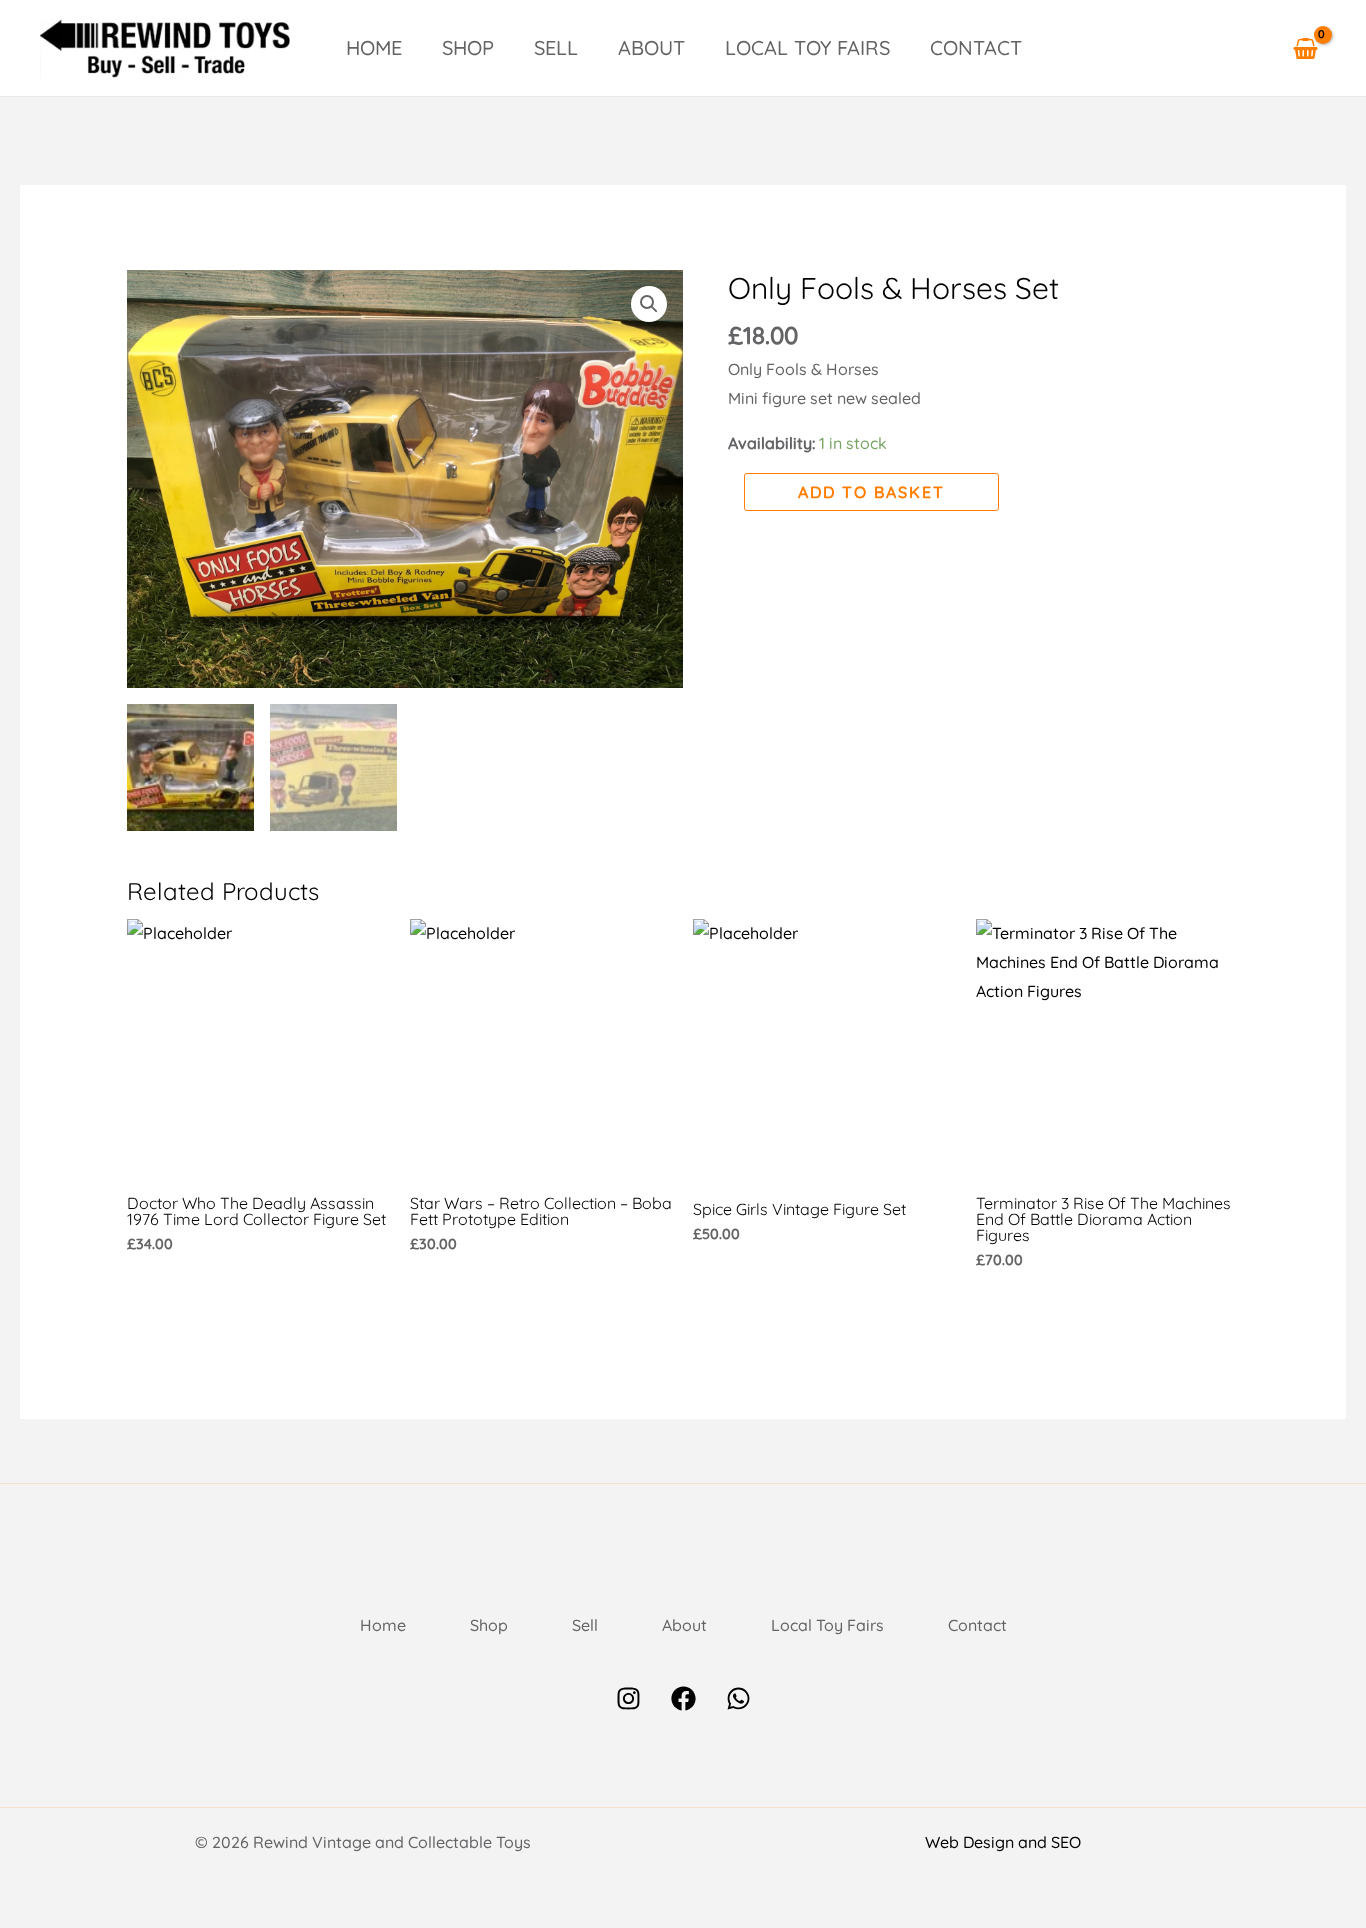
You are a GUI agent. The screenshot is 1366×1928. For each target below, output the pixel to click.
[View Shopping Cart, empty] (1305, 48)
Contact (976, 47)
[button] (649, 304)
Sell (556, 47)
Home (374, 47)
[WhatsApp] (738, 1698)
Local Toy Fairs (807, 47)
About (651, 47)
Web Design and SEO (1003, 1842)
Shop (468, 47)
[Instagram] (628, 1698)
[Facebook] (683, 1698)
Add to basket (871, 492)
